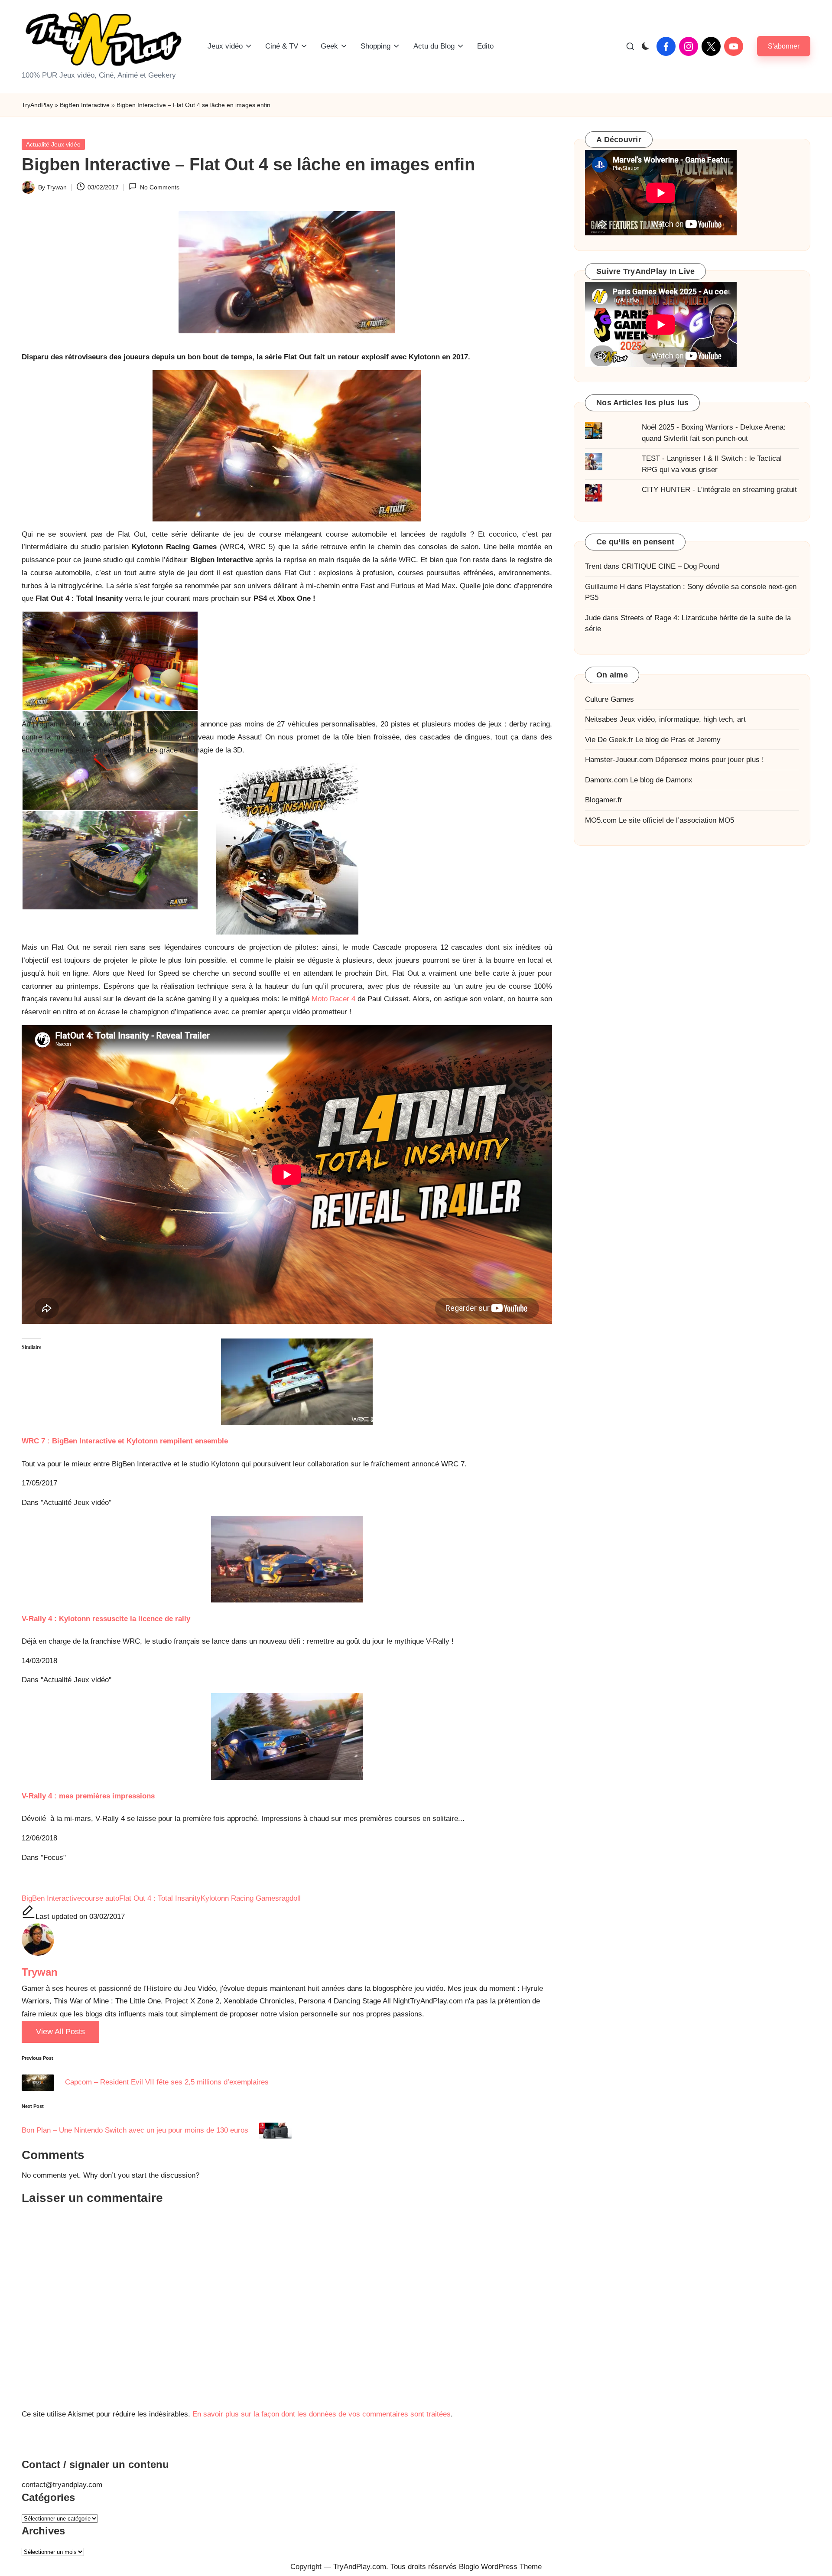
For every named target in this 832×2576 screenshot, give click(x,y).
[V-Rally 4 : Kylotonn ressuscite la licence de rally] (287, 1559)
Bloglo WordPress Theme (500, 2567)
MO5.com (601, 820)
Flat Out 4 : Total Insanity (160, 1898)
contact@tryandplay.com (62, 2485)
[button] (784, 46)
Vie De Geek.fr (609, 740)
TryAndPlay (37, 105)
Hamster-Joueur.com (619, 760)
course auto (100, 1898)
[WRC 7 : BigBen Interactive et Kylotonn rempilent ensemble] (287, 1382)
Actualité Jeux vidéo (53, 144)
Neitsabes (601, 720)
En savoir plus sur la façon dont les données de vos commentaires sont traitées (322, 2414)
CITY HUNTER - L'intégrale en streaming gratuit (719, 490)
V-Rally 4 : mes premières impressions (88, 1796)
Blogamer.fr (604, 800)
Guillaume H (605, 587)
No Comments (159, 187)
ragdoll (290, 1898)
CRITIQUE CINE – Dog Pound (670, 567)
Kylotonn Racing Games (240, 1898)
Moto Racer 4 (333, 999)
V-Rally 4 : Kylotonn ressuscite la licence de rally (106, 1619)
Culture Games (609, 699)
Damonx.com (606, 780)
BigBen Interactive (85, 105)
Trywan (40, 1972)
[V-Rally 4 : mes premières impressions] (287, 1736)
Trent (593, 567)
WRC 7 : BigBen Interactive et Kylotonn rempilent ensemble (125, 1441)
